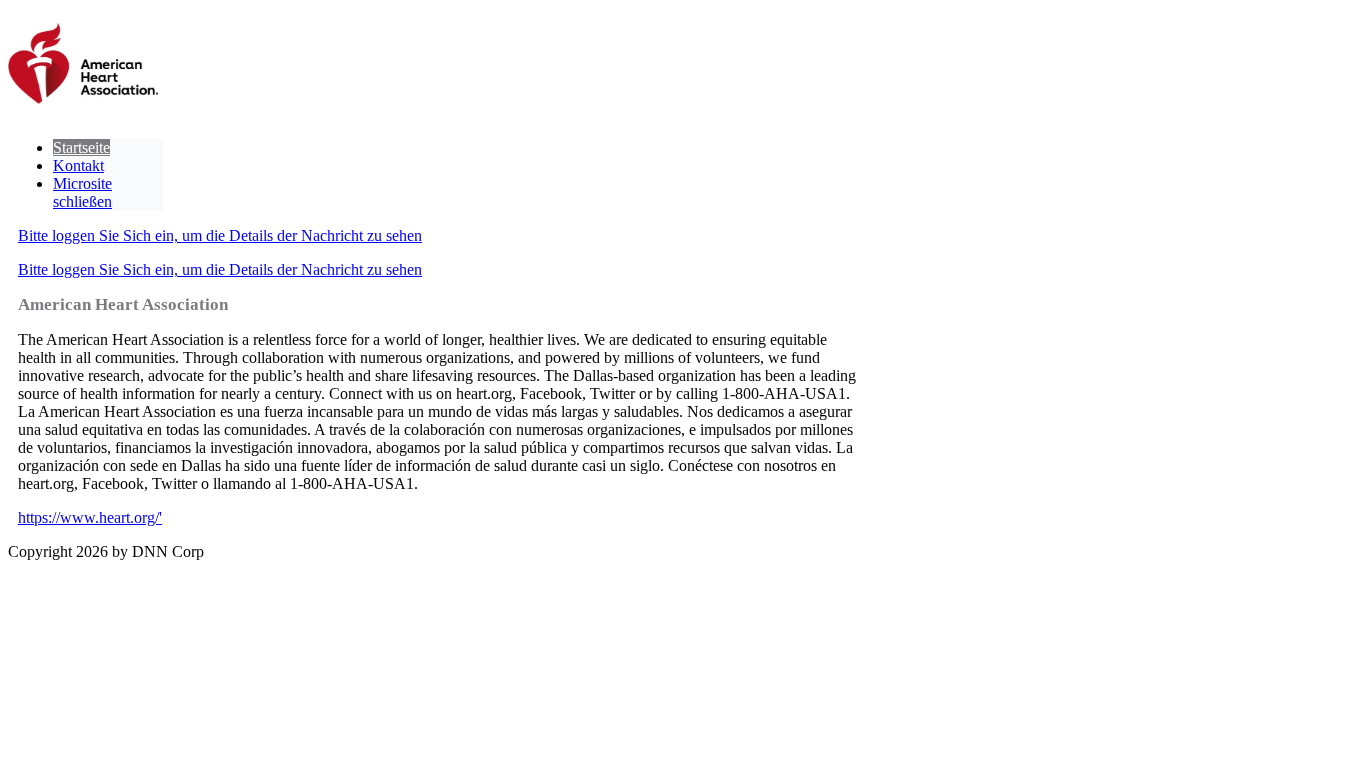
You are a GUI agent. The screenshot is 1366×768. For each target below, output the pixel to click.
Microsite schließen (82, 192)
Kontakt (78, 165)
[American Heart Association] (83, 65)
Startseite (81, 147)
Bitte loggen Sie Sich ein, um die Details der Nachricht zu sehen (220, 235)
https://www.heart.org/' (90, 517)
